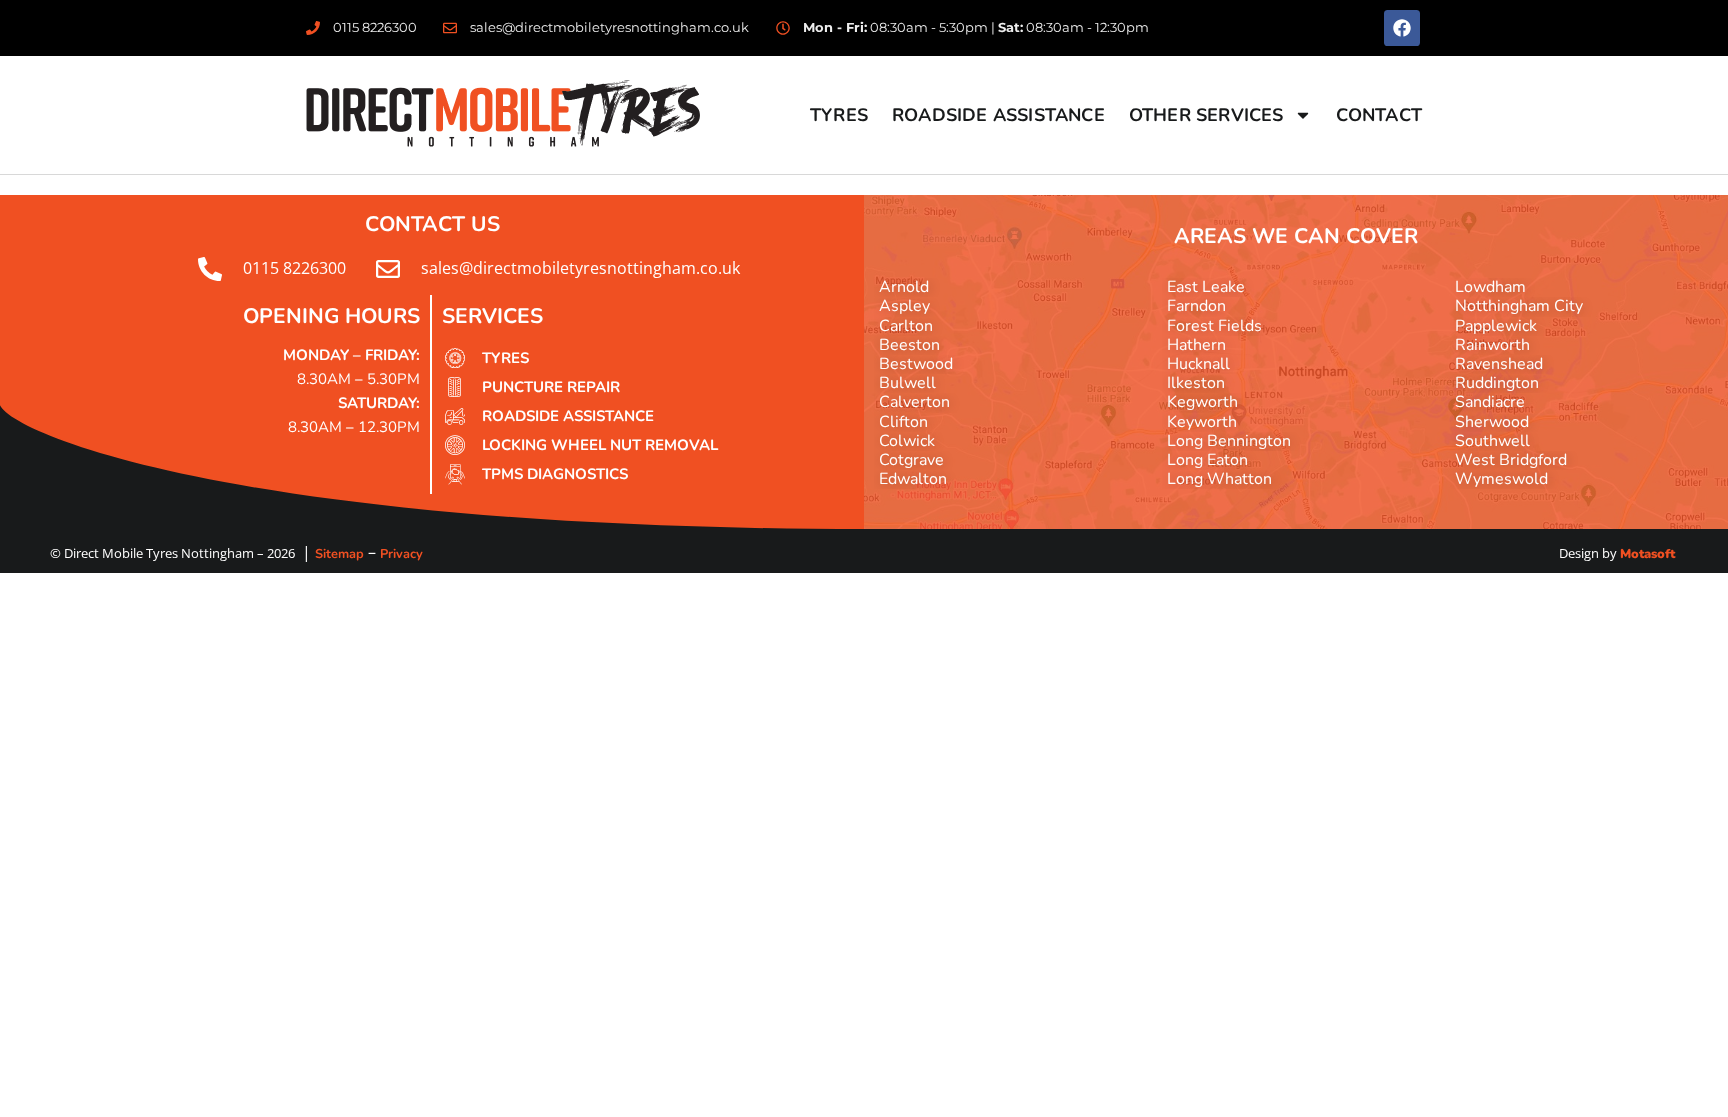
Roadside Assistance (998, 115)
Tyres (839, 115)
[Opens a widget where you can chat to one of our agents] (1653, 1082)
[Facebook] (1402, 28)
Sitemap (339, 554)
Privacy (401, 554)
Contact (1379, 115)
